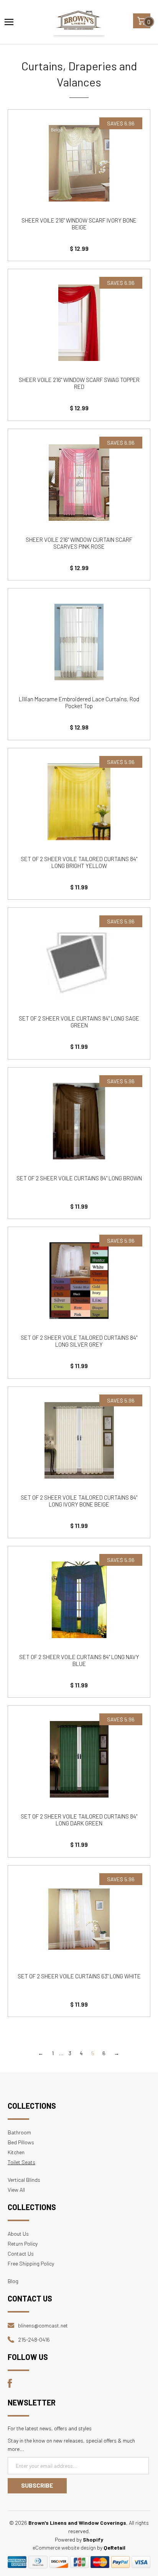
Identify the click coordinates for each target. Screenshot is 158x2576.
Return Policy (23, 2244)
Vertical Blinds (24, 2180)
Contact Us (21, 2253)
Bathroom (19, 2132)
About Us (18, 2234)
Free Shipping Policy (31, 2263)
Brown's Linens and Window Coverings (77, 2523)
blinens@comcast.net (43, 2325)
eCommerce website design (64, 2548)
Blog (13, 2281)
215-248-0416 (34, 2340)
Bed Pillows (21, 2142)
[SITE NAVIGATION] (9, 22)
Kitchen (16, 2152)
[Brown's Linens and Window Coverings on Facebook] (10, 2386)
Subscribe (37, 2485)
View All (16, 2190)
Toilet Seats (21, 2162)
